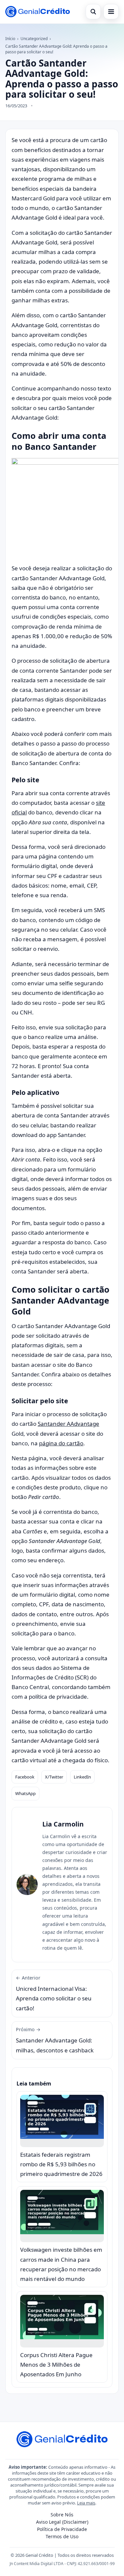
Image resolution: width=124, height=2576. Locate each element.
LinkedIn (82, 1777)
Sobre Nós (62, 2515)
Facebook (25, 1777)
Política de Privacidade (62, 2529)
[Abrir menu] (111, 12)
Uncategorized (34, 39)
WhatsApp (25, 1793)
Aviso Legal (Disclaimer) (62, 2522)
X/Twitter (54, 1777)
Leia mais (86, 2503)
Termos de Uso (62, 2536)
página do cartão (61, 1443)
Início (10, 39)
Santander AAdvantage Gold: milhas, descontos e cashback (55, 2040)
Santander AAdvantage (68, 1424)
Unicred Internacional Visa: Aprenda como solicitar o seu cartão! (54, 1993)
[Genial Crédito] (38, 12)
